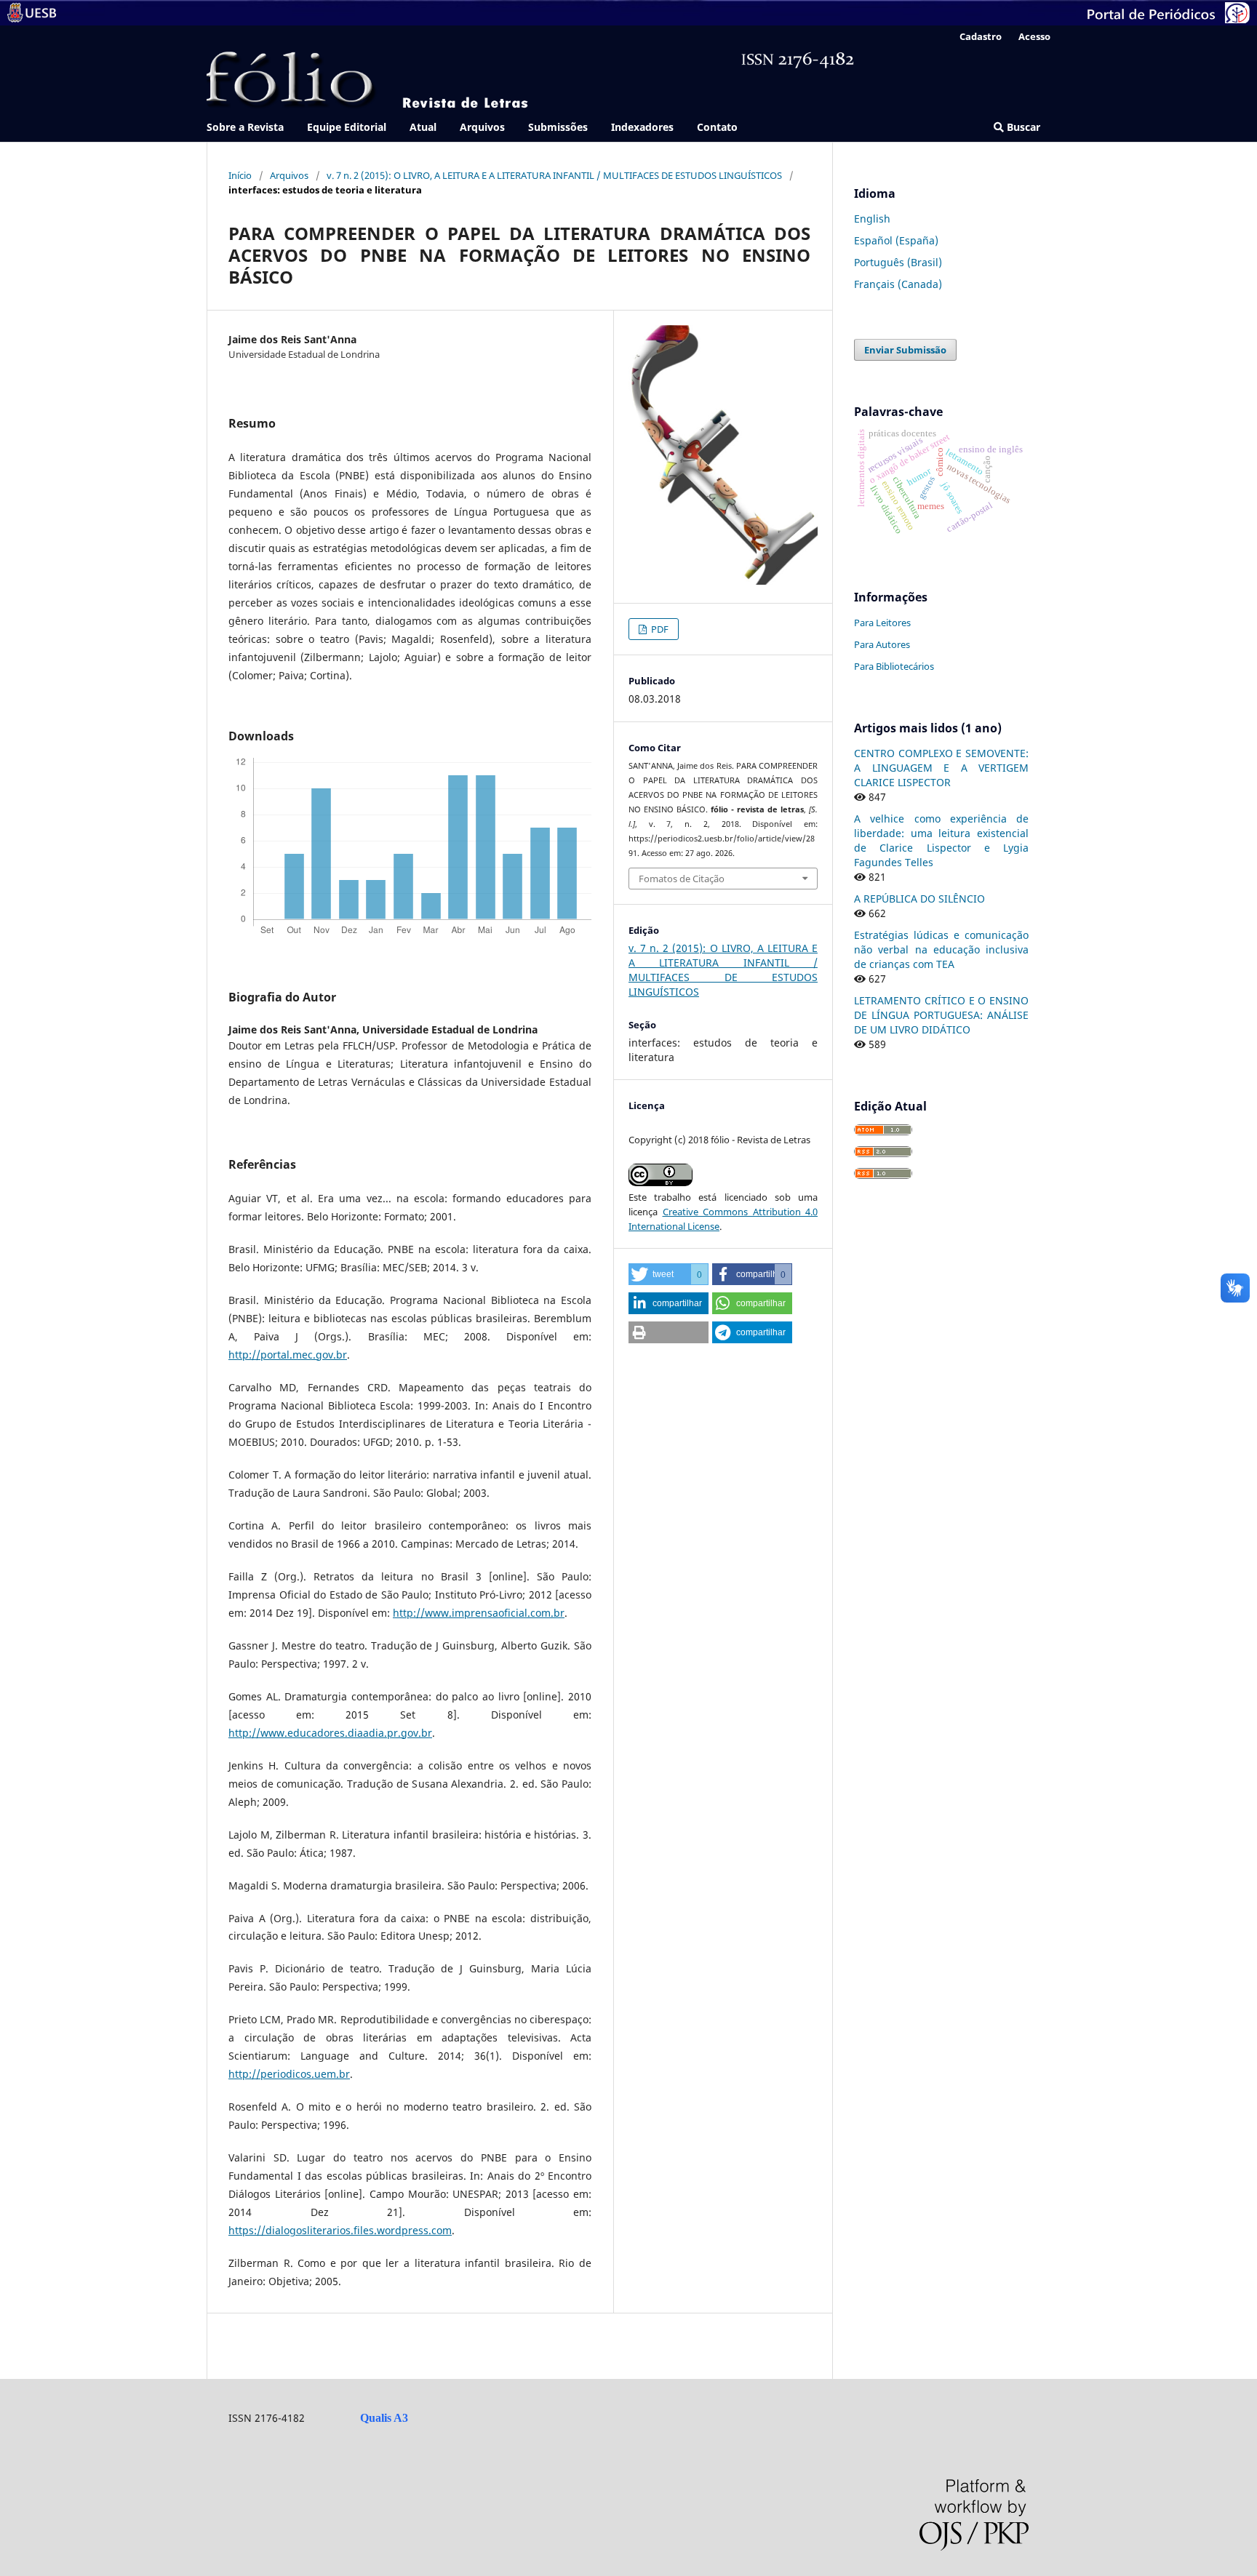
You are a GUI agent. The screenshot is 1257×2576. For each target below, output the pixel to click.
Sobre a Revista (245, 127)
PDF (659, 629)
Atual (423, 127)
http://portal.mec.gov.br (288, 1355)
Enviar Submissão (905, 350)
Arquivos (482, 127)
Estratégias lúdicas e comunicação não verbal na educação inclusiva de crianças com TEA (941, 949)
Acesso (1034, 36)
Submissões (558, 127)
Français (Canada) (898, 284)
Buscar (1022, 127)
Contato (717, 127)
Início (240, 175)
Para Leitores (882, 623)
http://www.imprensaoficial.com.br (479, 1613)
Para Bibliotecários (894, 666)
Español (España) (896, 240)
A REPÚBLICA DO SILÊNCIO (919, 899)
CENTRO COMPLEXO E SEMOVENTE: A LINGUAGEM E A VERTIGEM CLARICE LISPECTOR (941, 768)
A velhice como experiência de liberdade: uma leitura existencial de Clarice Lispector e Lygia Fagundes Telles (941, 840)
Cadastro (981, 36)
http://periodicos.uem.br (289, 2074)
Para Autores (882, 644)
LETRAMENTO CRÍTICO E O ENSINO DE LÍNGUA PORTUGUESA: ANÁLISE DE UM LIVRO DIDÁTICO (941, 1015)
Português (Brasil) (898, 262)
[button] (669, 1274)
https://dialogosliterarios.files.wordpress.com (340, 2230)
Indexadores (642, 127)
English (872, 219)
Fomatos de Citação (682, 879)
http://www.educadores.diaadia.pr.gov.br (330, 1733)
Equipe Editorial (347, 127)
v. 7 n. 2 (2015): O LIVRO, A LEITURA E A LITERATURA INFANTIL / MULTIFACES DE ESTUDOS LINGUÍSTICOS (554, 175)
